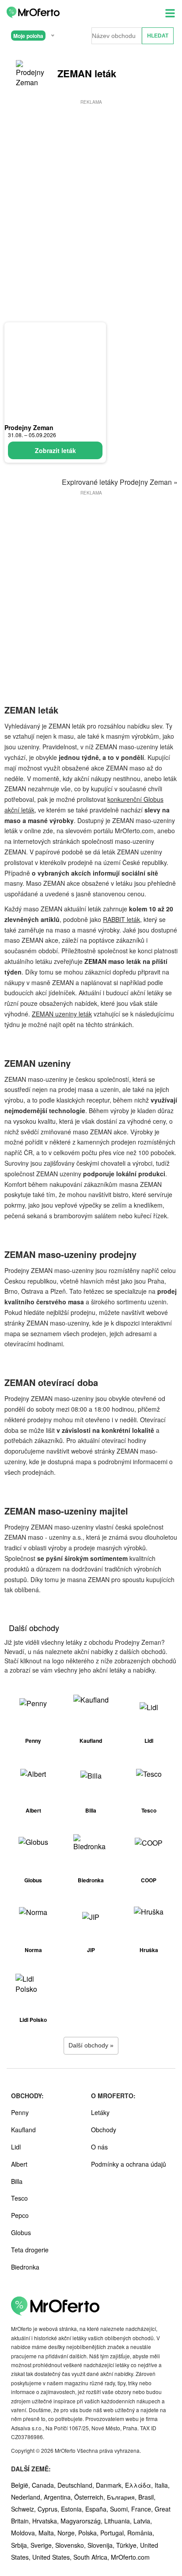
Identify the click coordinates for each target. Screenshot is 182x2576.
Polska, (89, 2533)
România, (141, 2533)
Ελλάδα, (140, 2485)
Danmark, (110, 2485)
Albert (19, 2164)
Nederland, (27, 2497)
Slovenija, (102, 2545)
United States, (53, 2557)
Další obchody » (91, 2045)
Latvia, (143, 2521)
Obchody (104, 2130)
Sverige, (43, 2545)
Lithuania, (119, 2521)
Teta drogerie (30, 2250)
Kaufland (23, 2130)
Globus (21, 2232)
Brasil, (147, 2497)
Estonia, (73, 2509)
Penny (20, 2112)
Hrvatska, (46, 2521)
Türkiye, (128, 2545)
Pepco (20, 2215)
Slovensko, (71, 2545)
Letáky (100, 2112)
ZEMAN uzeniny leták (62, 1014)
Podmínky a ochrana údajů (129, 2164)
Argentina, (59, 2497)
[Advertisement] (91, 197)
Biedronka (25, 2267)
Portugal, (114, 2533)
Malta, (48, 2533)
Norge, (68, 2533)
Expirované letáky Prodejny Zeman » (120, 482)
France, (143, 2509)
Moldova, (25, 2533)
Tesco (19, 2198)
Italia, (162, 2485)
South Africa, (92, 2557)
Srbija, (21, 2545)
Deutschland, (77, 2485)
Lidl (16, 2147)
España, (98, 2509)
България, (123, 2497)
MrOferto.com (130, 2557)
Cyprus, (49, 2509)
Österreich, (91, 2497)
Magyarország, (82, 2521)
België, (21, 2485)
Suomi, (121, 2509)
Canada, (45, 2485)
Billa (17, 2181)
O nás (99, 2147)
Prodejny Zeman (29, 427)
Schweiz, (24, 2509)
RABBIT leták (121, 919)
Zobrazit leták (55, 450)
